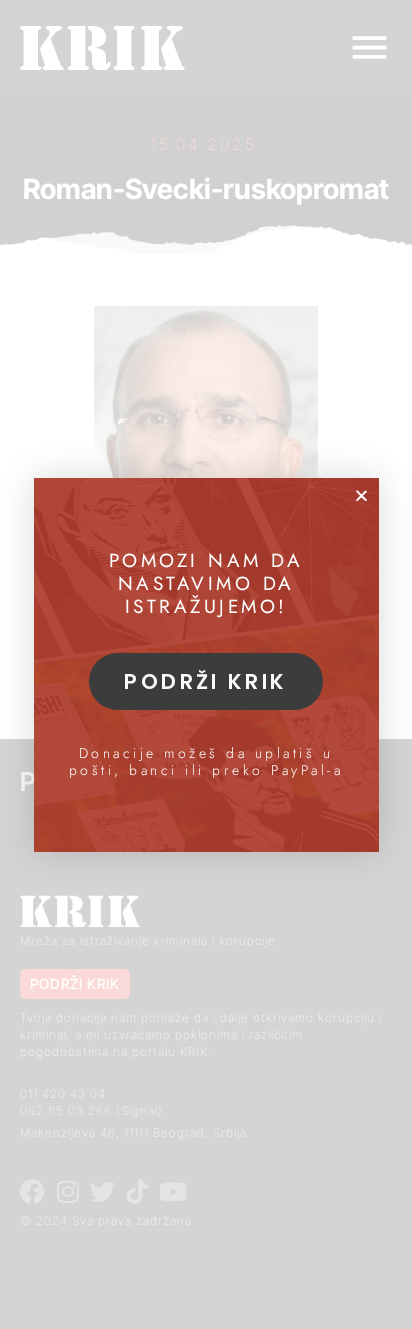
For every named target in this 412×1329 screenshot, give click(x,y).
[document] (206, 664)
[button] (361, 495)
